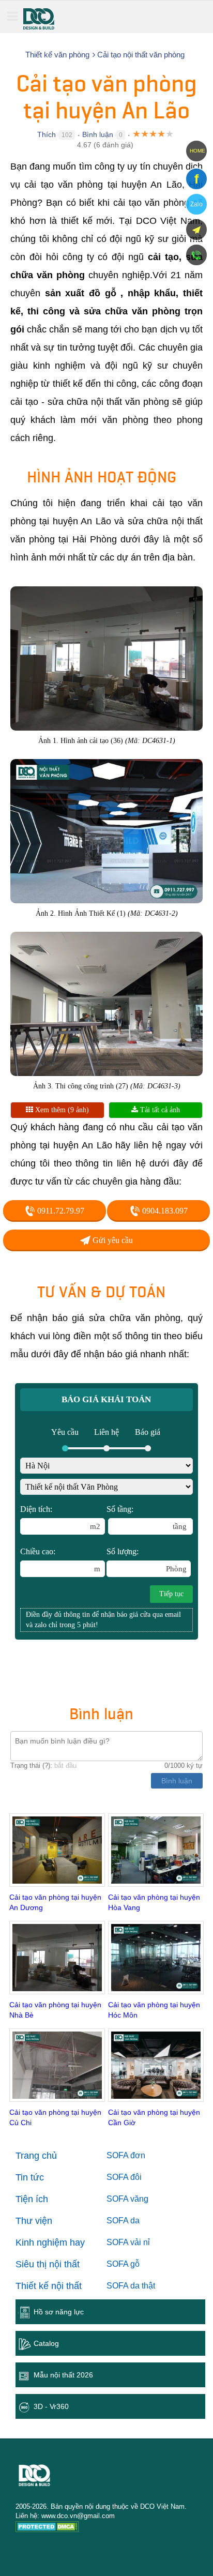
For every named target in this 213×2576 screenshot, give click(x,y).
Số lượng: (147, 1560)
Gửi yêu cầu (112, 1240)
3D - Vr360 (51, 2406)
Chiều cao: (60, 1560)
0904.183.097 (164, 1211)
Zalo (196, 204)
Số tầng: (147, 1518)
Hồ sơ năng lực (59, 2312)
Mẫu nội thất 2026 (63, 2375)
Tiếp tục (171, 1594)
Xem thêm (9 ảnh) (61, 1110)
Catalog (46, 2343)
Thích (47, 134)
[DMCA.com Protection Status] (47, 2528)
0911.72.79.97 (60, 1211)
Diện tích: (60, 1518)
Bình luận (98, 134)
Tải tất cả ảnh (159, 1110)
